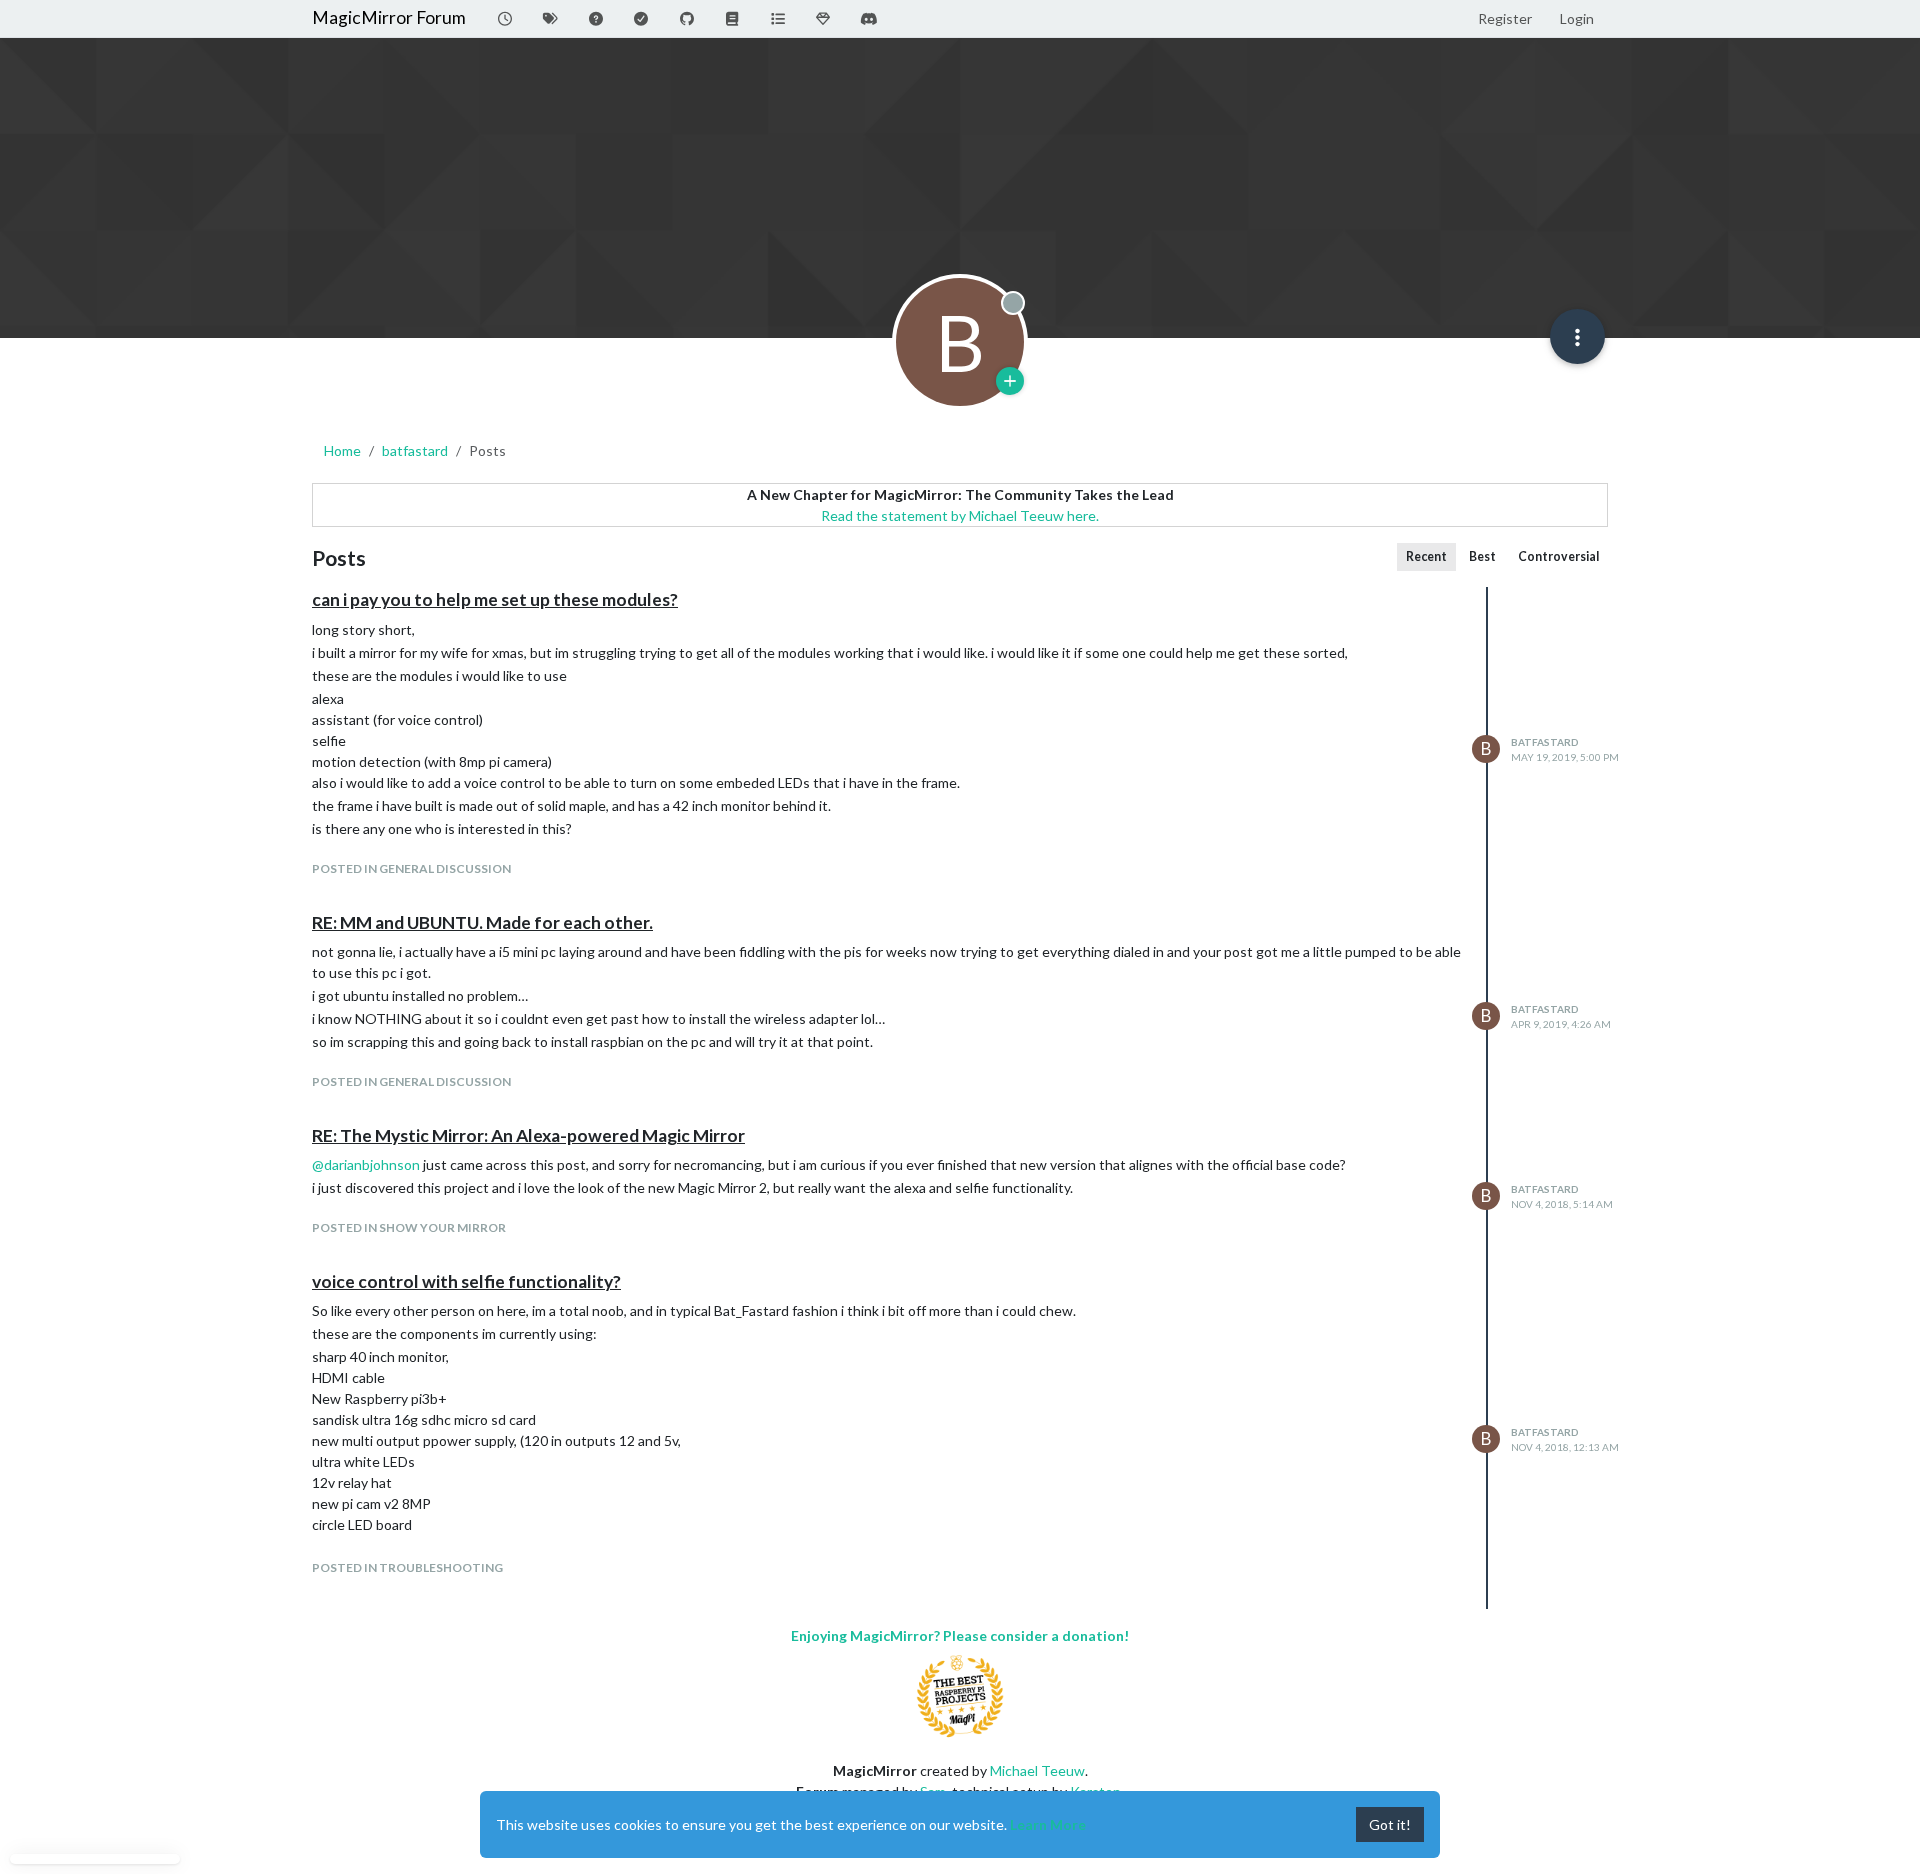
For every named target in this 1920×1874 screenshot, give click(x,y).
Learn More (1048, 1824)
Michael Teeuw (1037, 1770)
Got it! (1390, 1824)
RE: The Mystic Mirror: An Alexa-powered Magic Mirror (528, 1135)
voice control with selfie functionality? (466, 1281)
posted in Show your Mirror (409, 1227)
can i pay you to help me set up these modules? (495, 599)
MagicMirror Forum (389, 17)
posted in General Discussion (411, 868)
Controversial (1558, 556)
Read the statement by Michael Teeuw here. (960, 515)
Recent (1426, 556)
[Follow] (1010, 381)
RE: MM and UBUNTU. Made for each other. (482, 922)
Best (1482, 556)
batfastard (1545, 742)
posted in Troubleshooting (407, 1567)
